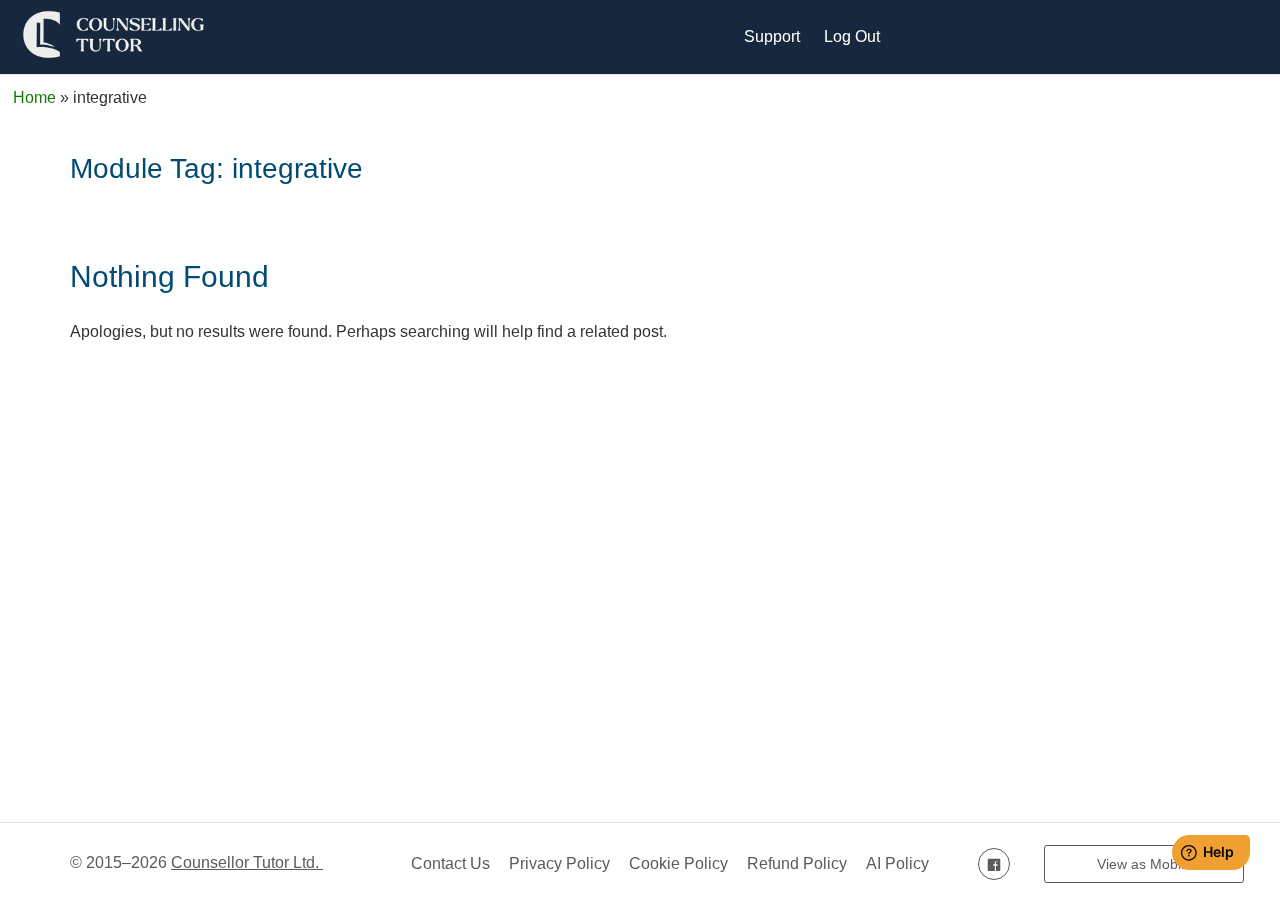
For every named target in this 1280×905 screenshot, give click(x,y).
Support (772, 36)
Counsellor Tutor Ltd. (247, 862)
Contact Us (450, 863)
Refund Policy (797, 863)
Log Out (852, 36)
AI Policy (897, 863)
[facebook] (994, 863)
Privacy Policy (559, 863)
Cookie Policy (678, 863)
